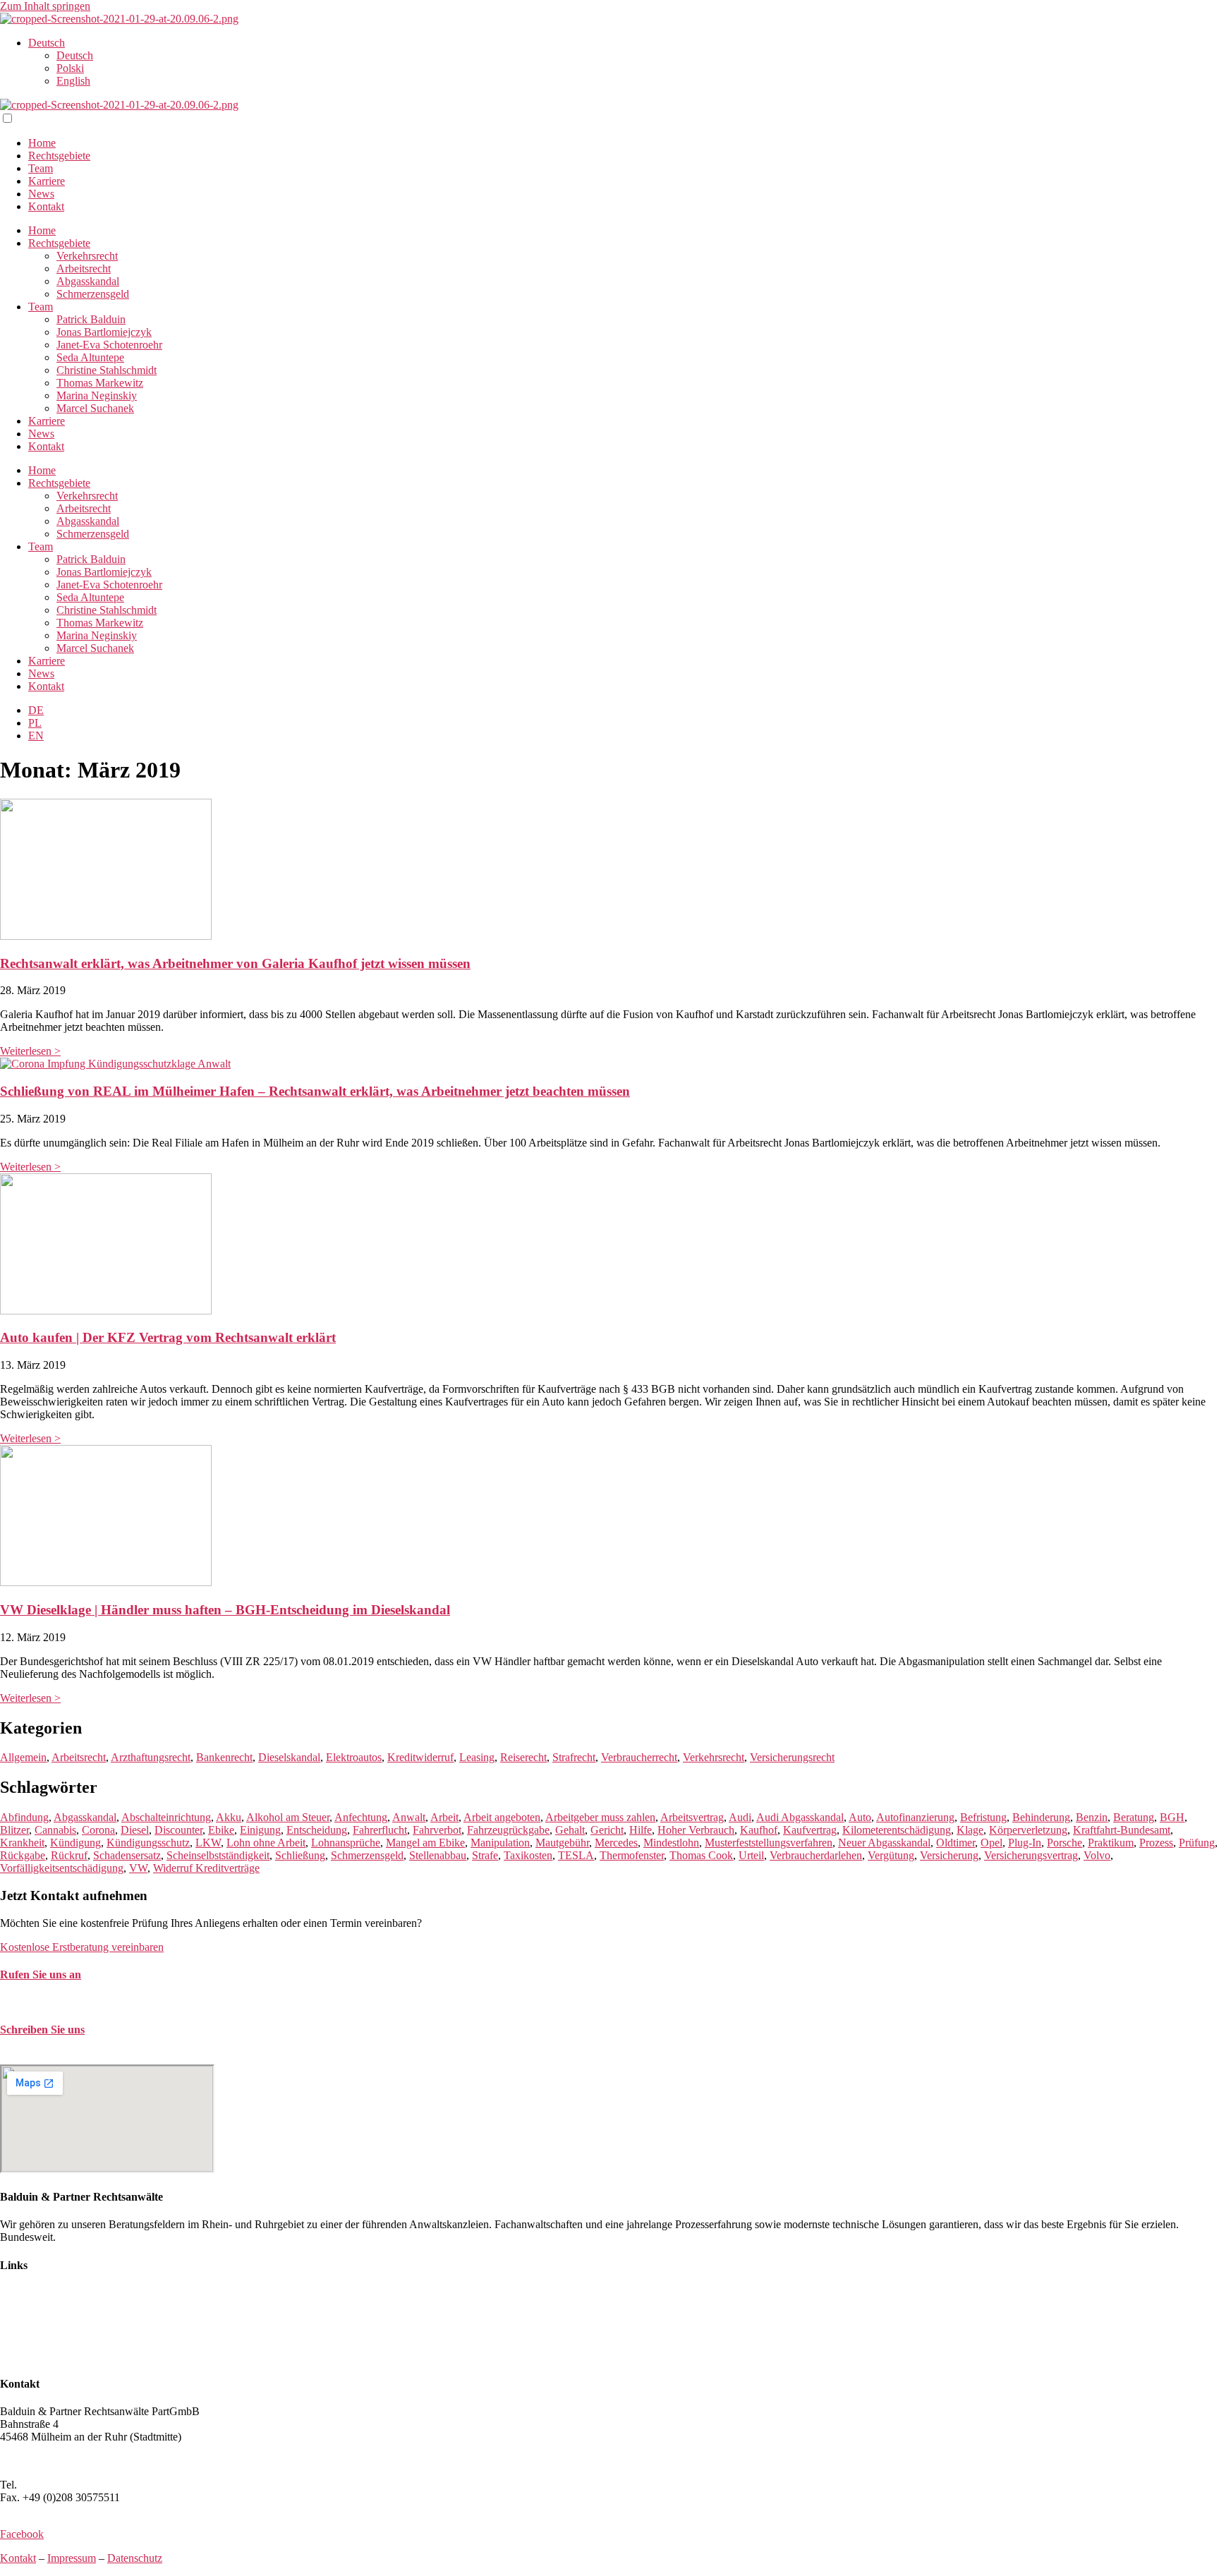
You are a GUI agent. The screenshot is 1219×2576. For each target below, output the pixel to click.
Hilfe (641, 1830)
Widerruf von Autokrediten (60, 2344)
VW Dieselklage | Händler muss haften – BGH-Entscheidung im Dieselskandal (225, 1610)
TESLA (576, 1855)
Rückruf (69, 1855)
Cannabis (55, 1830)
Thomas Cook (701, 1855)
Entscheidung (317, 1830)
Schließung (300, 1855)
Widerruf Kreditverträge (206, 1868)
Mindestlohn (671, 1843)
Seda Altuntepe (90, 357)
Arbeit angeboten (502, 1817)
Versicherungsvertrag (1031, 1855)
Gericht (607, 1830)
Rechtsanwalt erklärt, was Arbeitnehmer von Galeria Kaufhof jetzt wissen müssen (235, 963)
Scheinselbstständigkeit (218, 1855)
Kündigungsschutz (148, 1843)
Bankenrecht (224, 1757)
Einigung (260, 1830)
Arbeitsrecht (84, 268)
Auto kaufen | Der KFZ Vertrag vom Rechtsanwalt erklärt (168, 1337)
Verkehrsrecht (87, 256)
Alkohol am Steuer (288, 1817)
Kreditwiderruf (420, 1757)
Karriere (47, 181)
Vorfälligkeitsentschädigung (62, 1868)
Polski (70, 68)
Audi (740, 1817)
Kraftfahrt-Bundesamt (1122, 1830)
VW (138, 1868)
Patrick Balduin (91, 319)
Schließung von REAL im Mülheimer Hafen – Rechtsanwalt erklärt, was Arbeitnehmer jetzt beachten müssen (315, 1091)
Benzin (1092, 1817)
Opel (991, 1843)
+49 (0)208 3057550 (66, 2485)
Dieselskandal (289, 1757)
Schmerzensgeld (93, 294)
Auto (860, 1817)
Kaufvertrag (810, 1830)
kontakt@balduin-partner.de (62, 2058)
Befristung (983, 1817)
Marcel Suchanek (95, 408)
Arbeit (444, 1817)
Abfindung (24, 1817)
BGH (1172, 1817)
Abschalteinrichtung (166, 1817)
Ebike (221, 1830)
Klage (970, 1830)
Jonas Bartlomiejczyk (104, 332)
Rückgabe (23, 1855)
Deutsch (47, 43)
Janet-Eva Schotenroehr (109, 345)
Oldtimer (956, 1843)
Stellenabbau (438, 1855)
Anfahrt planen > (38, 2461)
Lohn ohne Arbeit (266, 1843)
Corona (98, 1830)
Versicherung (949, 1855)
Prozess (1156, 1843)
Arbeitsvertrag (692, 1817)
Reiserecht (523, 1757)
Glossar (17, 2356)
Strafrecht (574, 1757)
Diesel (135, 1830)
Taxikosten (528, 1855)
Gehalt (570, 1830)
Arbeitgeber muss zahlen (600, 1817)
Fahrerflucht (380, 1830)
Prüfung (1197, 1843)
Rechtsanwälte (32, 2293)
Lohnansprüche (346, 1843)
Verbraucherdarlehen (816, 1855)
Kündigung (75, 1843)
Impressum (72, 2558)
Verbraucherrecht (639, 1757)
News (41, 194)
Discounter (178, 1830)
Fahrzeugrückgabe (508, 1830)
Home (42, 143)
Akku (229, 1817)
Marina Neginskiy (97, 395)
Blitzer (14, 1830)
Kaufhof (759, 1830)
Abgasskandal (88, 281)
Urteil (751, 1855)
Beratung (1134, 1817)
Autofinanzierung (915, 1817)
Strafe (485, 1855)
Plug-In (1025, 1843)
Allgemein (23, 1757)
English (73, 81)
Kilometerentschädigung (897, 1830)
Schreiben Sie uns (42, 2030)
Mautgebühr (562, 1843)
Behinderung (1041, 1817)
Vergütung (891, 1855)
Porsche (1065, 1843)
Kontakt (46, 206)
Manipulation (500, 1843)
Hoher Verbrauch (696, 1830)
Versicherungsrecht (792, 1757)
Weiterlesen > (30, 1051)
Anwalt (409, 1817)
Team (41, 168)
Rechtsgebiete (59, 156)
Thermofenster (632, 1855)
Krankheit (22, 1843)
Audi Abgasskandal (800, 1817)
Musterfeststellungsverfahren (769, 1843)
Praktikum (1111, 1843)
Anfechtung (361, 1817)
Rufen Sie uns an (41, 1975)
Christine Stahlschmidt (107, 370)
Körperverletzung (1028, 1830)
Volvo (1097, 1855)
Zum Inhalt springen (45, 6)
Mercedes (616, 1843)
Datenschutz (135, 2558)
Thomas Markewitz (100, 383)
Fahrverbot (437, 1830)
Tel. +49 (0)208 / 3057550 (59, 2002)
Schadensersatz (127, 1855)
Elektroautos (354, 1757)
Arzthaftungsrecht (151, 1757)
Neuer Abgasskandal (884, 1843)
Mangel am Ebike (425, 1843)
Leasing (477, 1757)
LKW (208, 1843)
